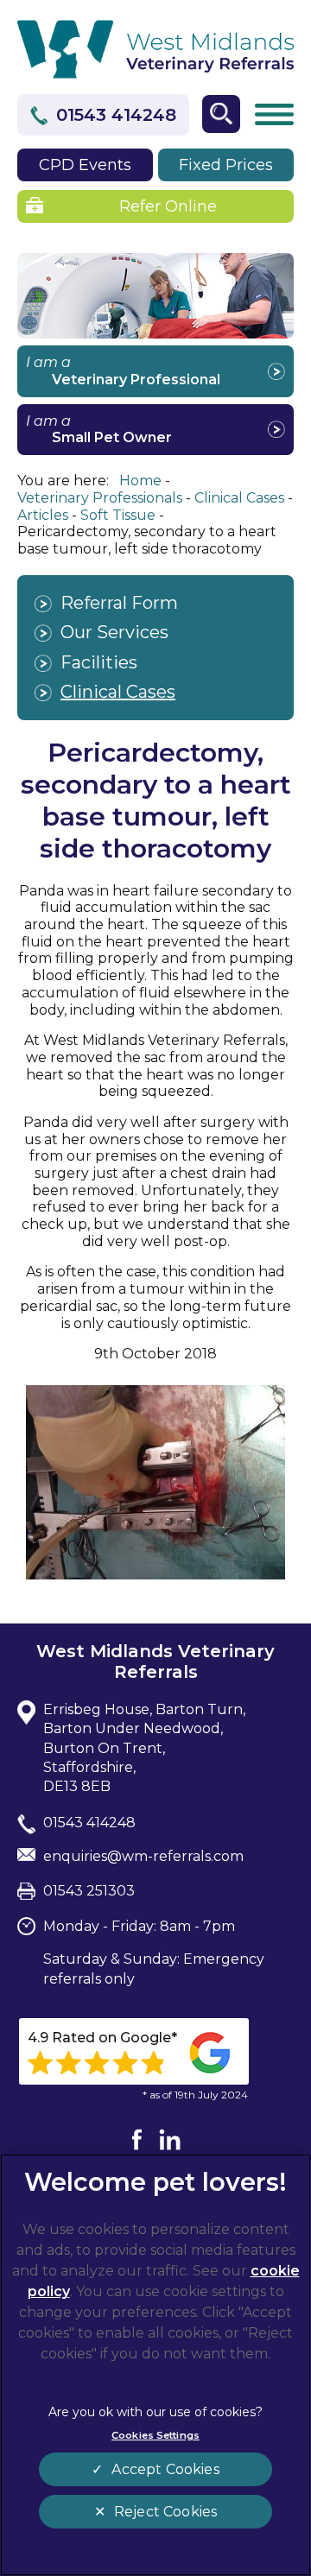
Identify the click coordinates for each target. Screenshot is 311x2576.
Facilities (99, 662)
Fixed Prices (226, 165)
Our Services (114, 632)
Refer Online (168, 206)
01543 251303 (89, 1891)
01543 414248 (116, 115)
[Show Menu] (274, 115)
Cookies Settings (155, 2435)
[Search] (221, 114)
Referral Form (119, 603)
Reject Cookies (165, 2512)
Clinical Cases (118, 692)
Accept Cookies (165, 2469)
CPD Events (85, 165)
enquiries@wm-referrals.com (143, 1856)
